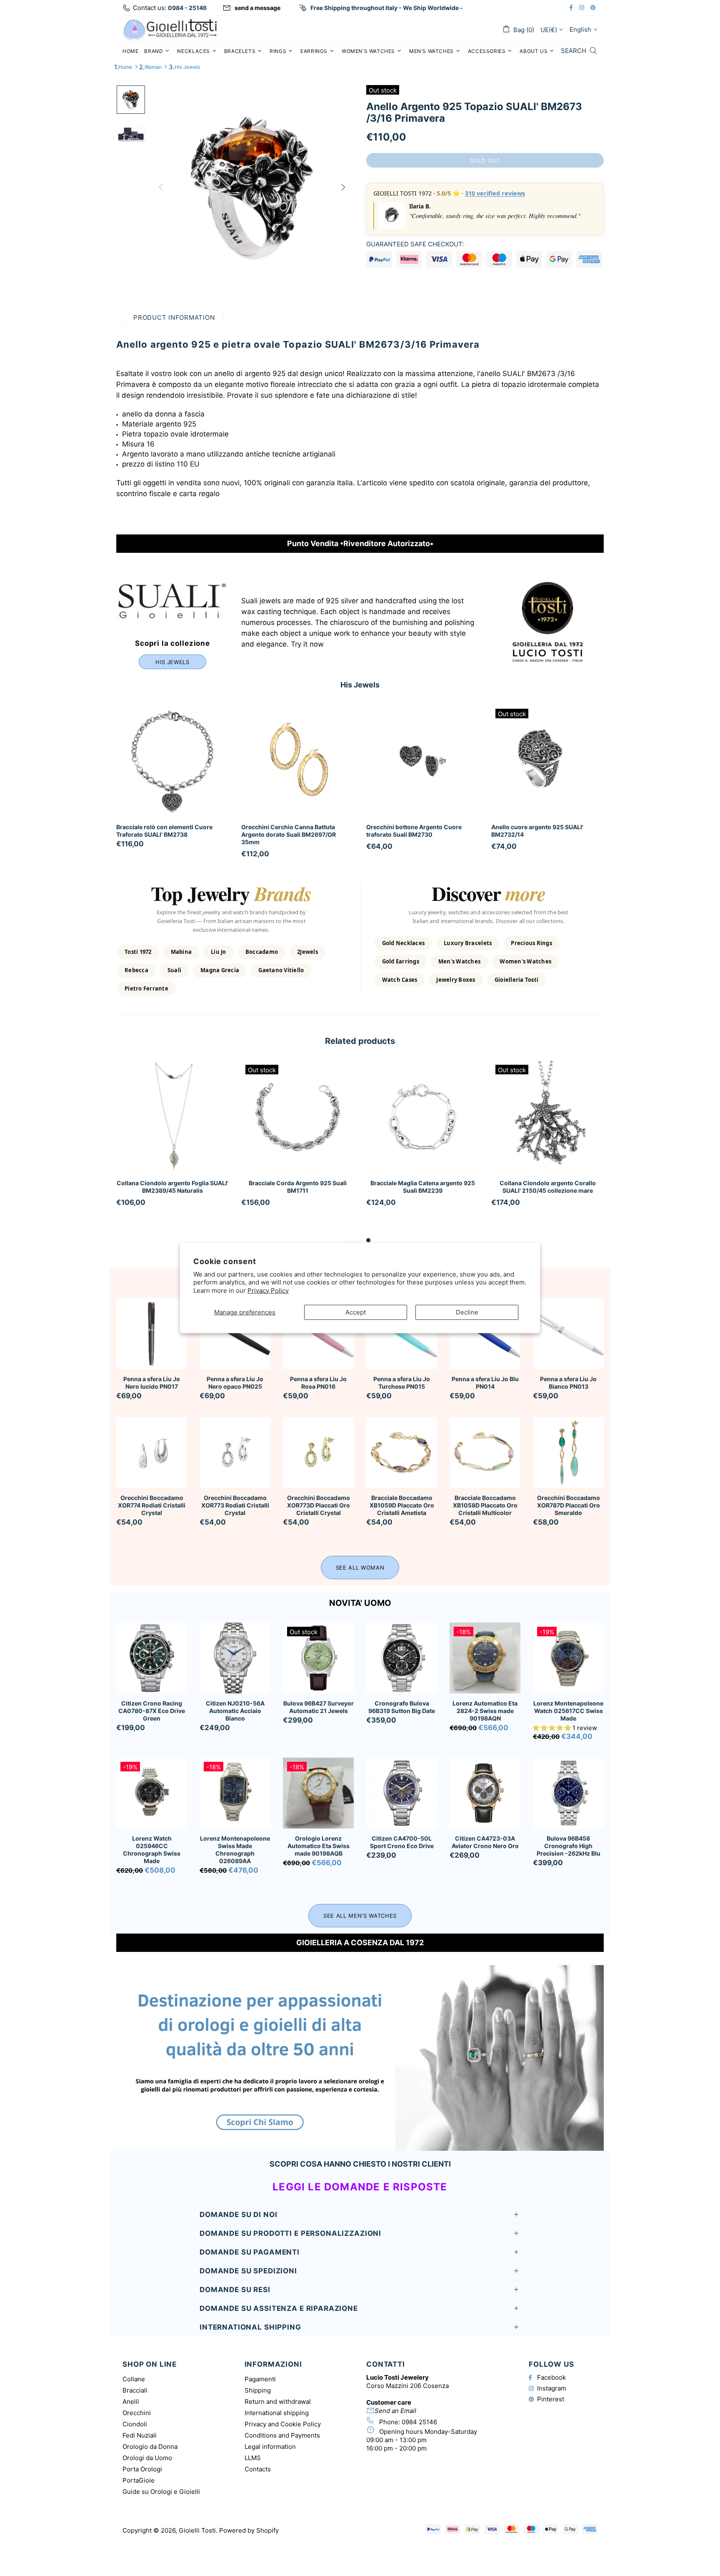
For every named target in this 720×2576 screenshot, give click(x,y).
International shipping (277, 2413)
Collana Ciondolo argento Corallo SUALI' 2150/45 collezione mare (548, 1187)
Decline (467, 1312)
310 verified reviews (495, 193)
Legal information (270, 2447)
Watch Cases (400, 980)
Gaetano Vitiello (281, 970)
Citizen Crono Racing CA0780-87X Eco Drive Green (152, 1711)
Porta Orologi (142, 2469)
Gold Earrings (401, 961)
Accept (356, 1312)
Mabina (181, 952)
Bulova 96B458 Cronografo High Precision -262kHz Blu (569, 1846)
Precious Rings (531, 943)
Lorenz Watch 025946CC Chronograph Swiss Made (152, 1850)
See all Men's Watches (360, 1916)
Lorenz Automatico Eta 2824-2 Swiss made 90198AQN (485, 1711)
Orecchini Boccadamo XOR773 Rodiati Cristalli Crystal (235, 1505)
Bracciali (135, 2390)
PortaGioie (139, 2480)
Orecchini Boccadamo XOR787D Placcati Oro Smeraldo (569, 1505)
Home (125, 67)
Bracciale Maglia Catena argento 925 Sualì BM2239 (423, 1187)
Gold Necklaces (404, 943)
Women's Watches (525, 961)
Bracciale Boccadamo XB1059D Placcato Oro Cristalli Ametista (402, 1505)
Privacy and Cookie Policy (283, 2424)
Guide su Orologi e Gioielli (161, 2492)
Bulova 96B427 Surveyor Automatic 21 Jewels (319, 1707)
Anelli (131, 2402)
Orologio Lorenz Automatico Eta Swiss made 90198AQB (319, 1846)
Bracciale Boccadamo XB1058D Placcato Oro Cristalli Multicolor (485, 1505)
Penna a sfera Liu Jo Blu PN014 (485, 1383)
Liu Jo (219, 952)
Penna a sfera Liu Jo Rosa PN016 (318, 1383)
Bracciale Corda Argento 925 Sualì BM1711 (298, 1187)
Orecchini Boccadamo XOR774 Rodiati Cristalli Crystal (152, 1505)
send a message (257, 8)
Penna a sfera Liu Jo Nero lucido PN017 (152, 1383)
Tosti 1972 (138, 952)
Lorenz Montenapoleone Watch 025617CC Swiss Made (568, 1711)
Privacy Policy (268, 1290)
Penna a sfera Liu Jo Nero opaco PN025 (235, 1383)
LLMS (253, 2458)
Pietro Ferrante (146, 988)
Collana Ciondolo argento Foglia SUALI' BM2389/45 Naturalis (172, 1187)
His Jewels (187, 67)
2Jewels (307, 952)
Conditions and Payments (282, 2435)
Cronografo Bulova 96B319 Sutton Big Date (402, 1707)
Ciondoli (135, 2424)
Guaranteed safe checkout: (415, 244)
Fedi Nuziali (140, 2435)
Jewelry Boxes (456, 980)
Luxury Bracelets (468, 943)
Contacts (258, 2469)
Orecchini (137, 2413)
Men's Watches (459, 961)
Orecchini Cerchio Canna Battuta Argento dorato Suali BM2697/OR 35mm (289, 834)
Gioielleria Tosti (516, 980)
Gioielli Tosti (170, 29)
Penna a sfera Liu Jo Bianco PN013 (568, 1383)
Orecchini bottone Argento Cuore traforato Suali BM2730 (414, 831)
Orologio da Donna (150, 2447)
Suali (174, 970)
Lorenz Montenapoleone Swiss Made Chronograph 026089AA (235, 1850)
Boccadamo (262, 952)
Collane (134, 2379)
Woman (153, 67)
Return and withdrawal (278, 2402)
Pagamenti (260, 2379)
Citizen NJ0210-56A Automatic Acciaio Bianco (235, 1711)
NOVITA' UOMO (360, 1603)
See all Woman (360, 1568)
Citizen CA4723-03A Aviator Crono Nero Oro (485, 1842)
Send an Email (395, 2411)
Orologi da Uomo (147, 2458)
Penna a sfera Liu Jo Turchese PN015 (402, 1383)
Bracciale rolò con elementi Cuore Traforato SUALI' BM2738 (164, 831)
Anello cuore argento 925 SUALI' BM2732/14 (537, 831)
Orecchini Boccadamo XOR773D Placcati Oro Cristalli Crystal (319, 1505)
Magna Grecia (220, 970)
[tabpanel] (172, 1144)
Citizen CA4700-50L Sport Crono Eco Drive (402, 1842)
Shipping (258, 2390)
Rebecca (136, 970)
